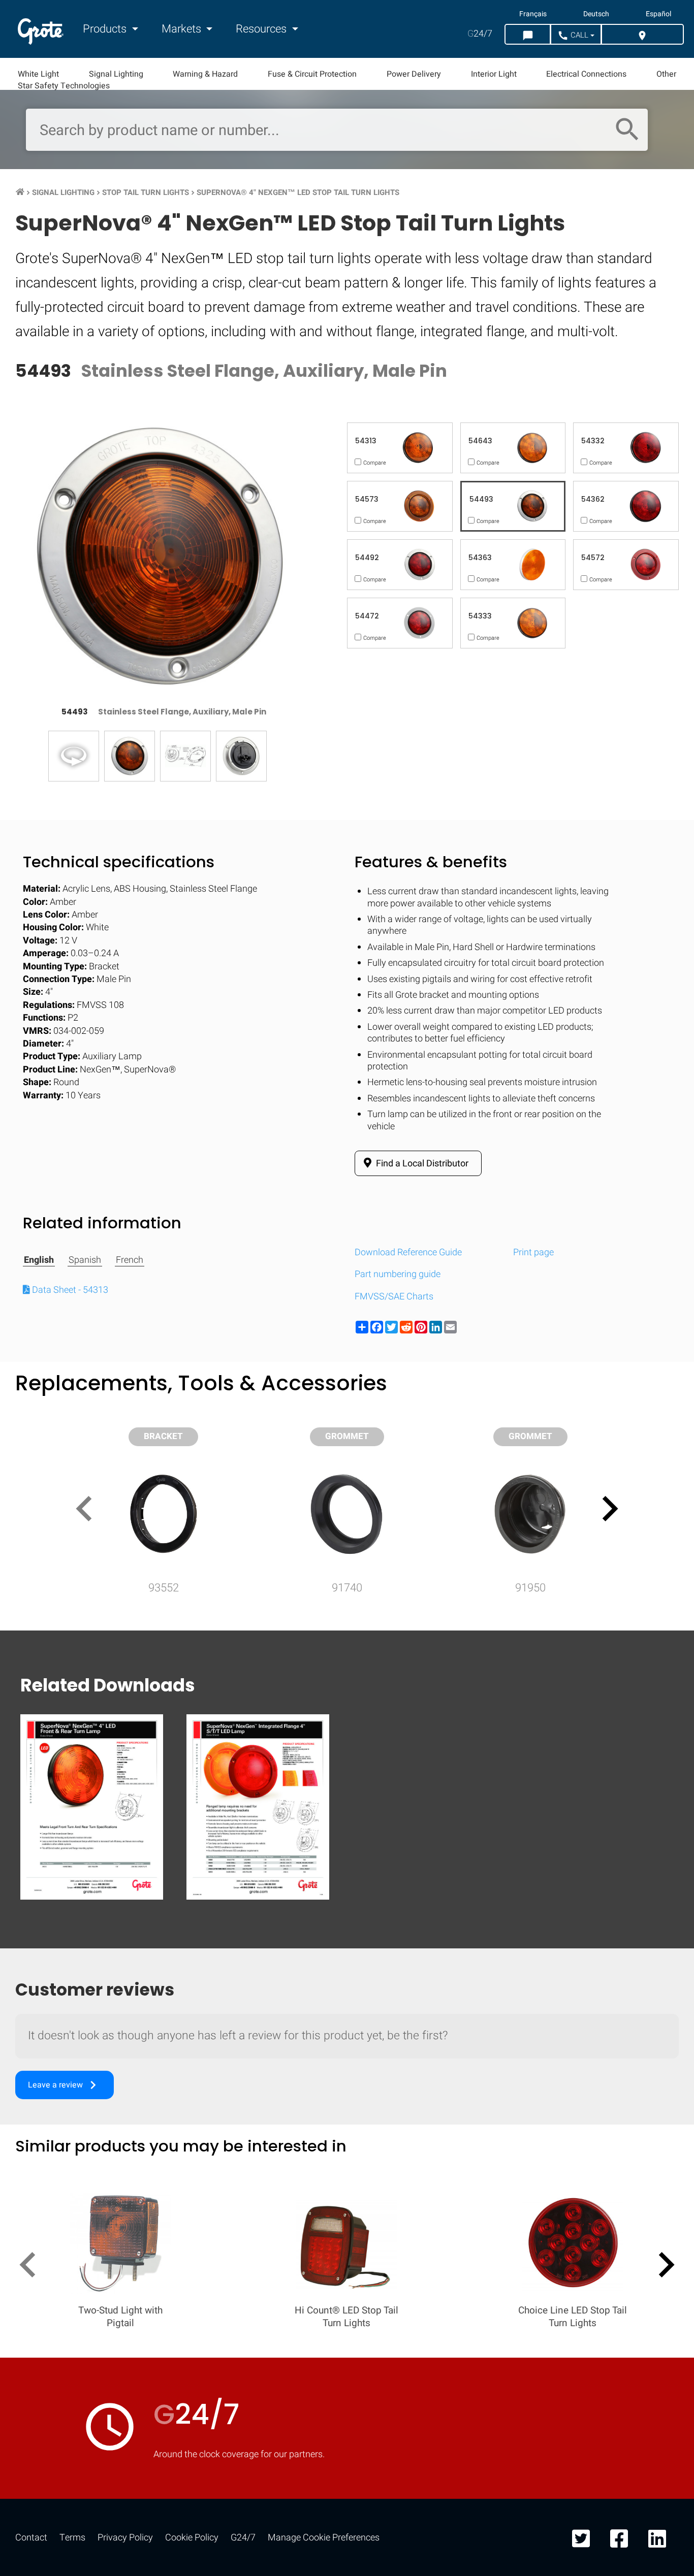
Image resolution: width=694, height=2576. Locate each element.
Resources (262, 29)
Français (533, 14)
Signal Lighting (116, 74)
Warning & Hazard (205, 74)
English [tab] (39, 1260)
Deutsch (596, 14)
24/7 (480, 34)
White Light (38, 74)
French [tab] (130, 1260)
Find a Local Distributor (421, 1164)
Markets (183, 29)
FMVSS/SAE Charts (394, 1297)
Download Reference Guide (408, 1252)
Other (666, 74)
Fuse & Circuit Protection (312, 74)
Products (106, 29)
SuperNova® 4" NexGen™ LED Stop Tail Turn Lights (298, 192)
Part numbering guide (398, 1274)
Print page (533, 1252)
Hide (657, 1328)
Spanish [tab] (85, 1260)
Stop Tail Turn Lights (146, 192)
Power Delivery (414, 74)
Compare (347, 1641)
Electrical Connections (586, 74)
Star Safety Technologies (64, 86)
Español (658, 14)
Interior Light (494, 74)
